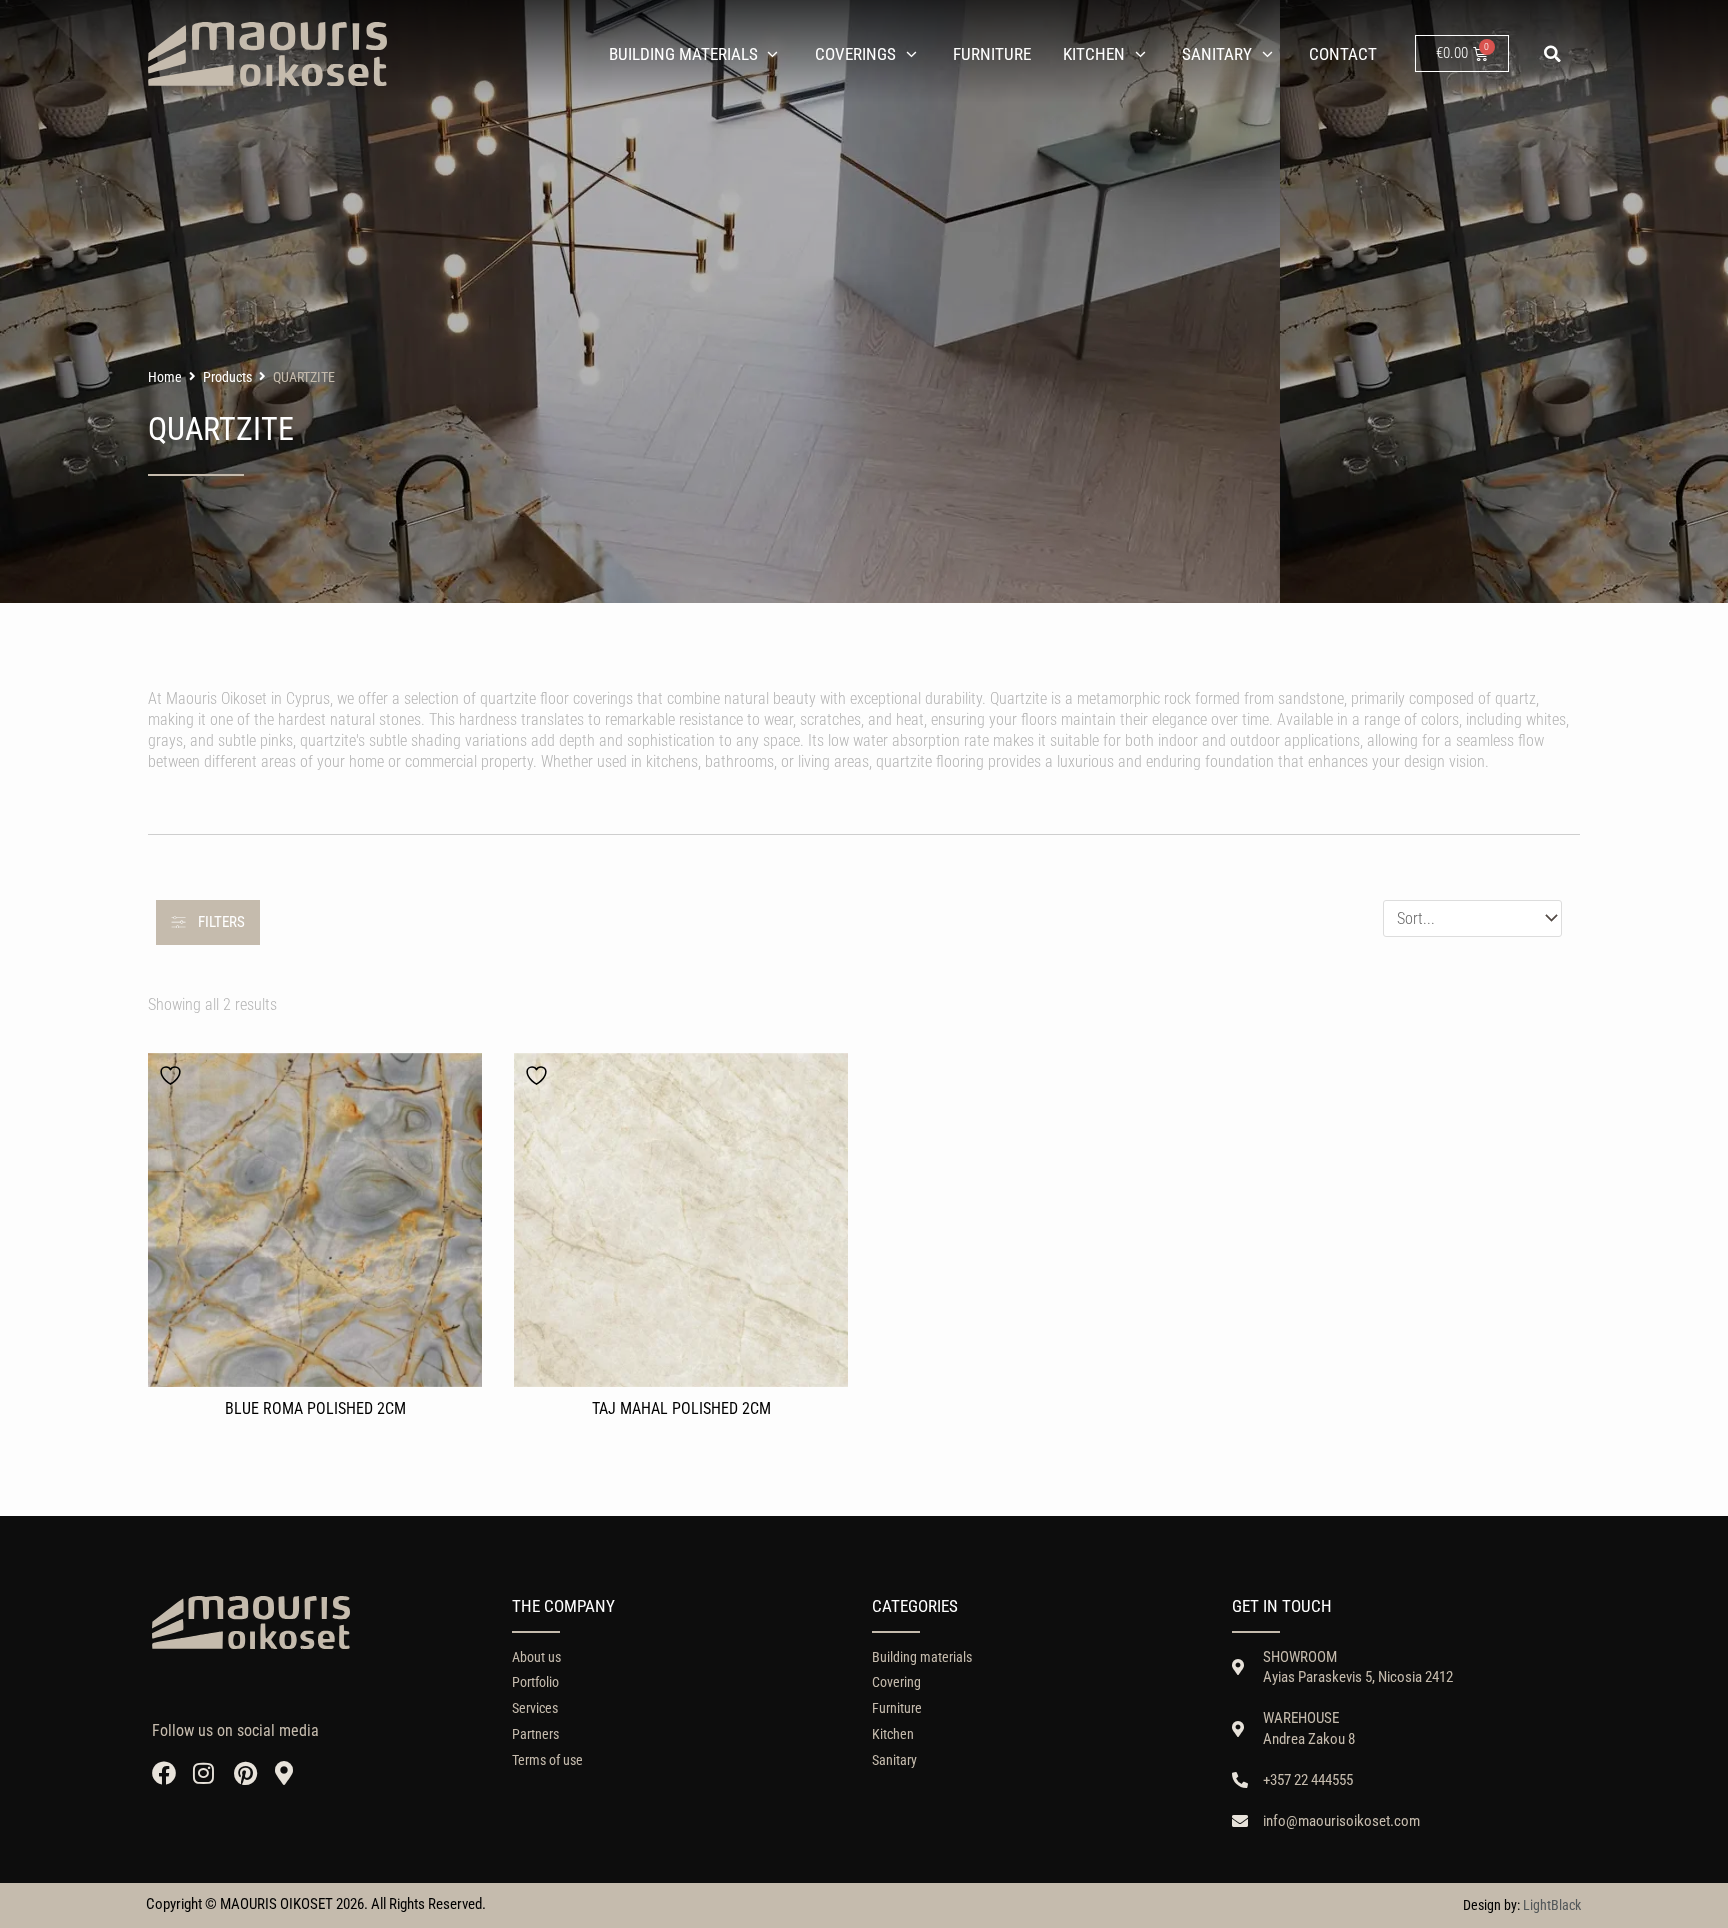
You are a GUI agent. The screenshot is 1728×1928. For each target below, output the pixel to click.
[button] (1553, 54)
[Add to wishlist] (173, 1075)
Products (227, 377)
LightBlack (1552, 1905)
